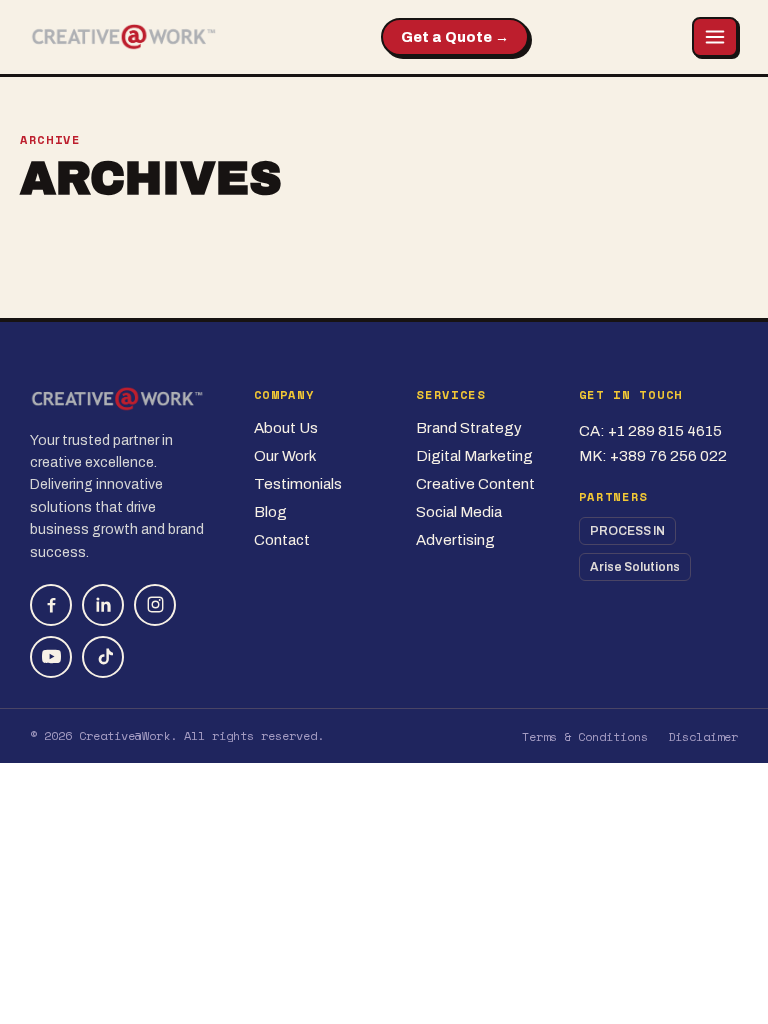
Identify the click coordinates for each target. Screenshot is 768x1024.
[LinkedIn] (103, 605)
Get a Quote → (455, 37)
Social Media (459, 512)
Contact (282, 540)
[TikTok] (103, 657)
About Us (286, 428)
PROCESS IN (627, 531)
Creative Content (475, 484)
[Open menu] (715, 37)
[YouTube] (51, 657)
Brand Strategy (469, 428)
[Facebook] (51, 605)
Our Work (285, 456)
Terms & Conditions (585, 736)
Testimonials (298, 484)
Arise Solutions (635, 567)
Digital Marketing (474, 456)
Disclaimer (703, 736)
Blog (270, 512)
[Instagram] (155, 605)
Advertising (455, 540)
